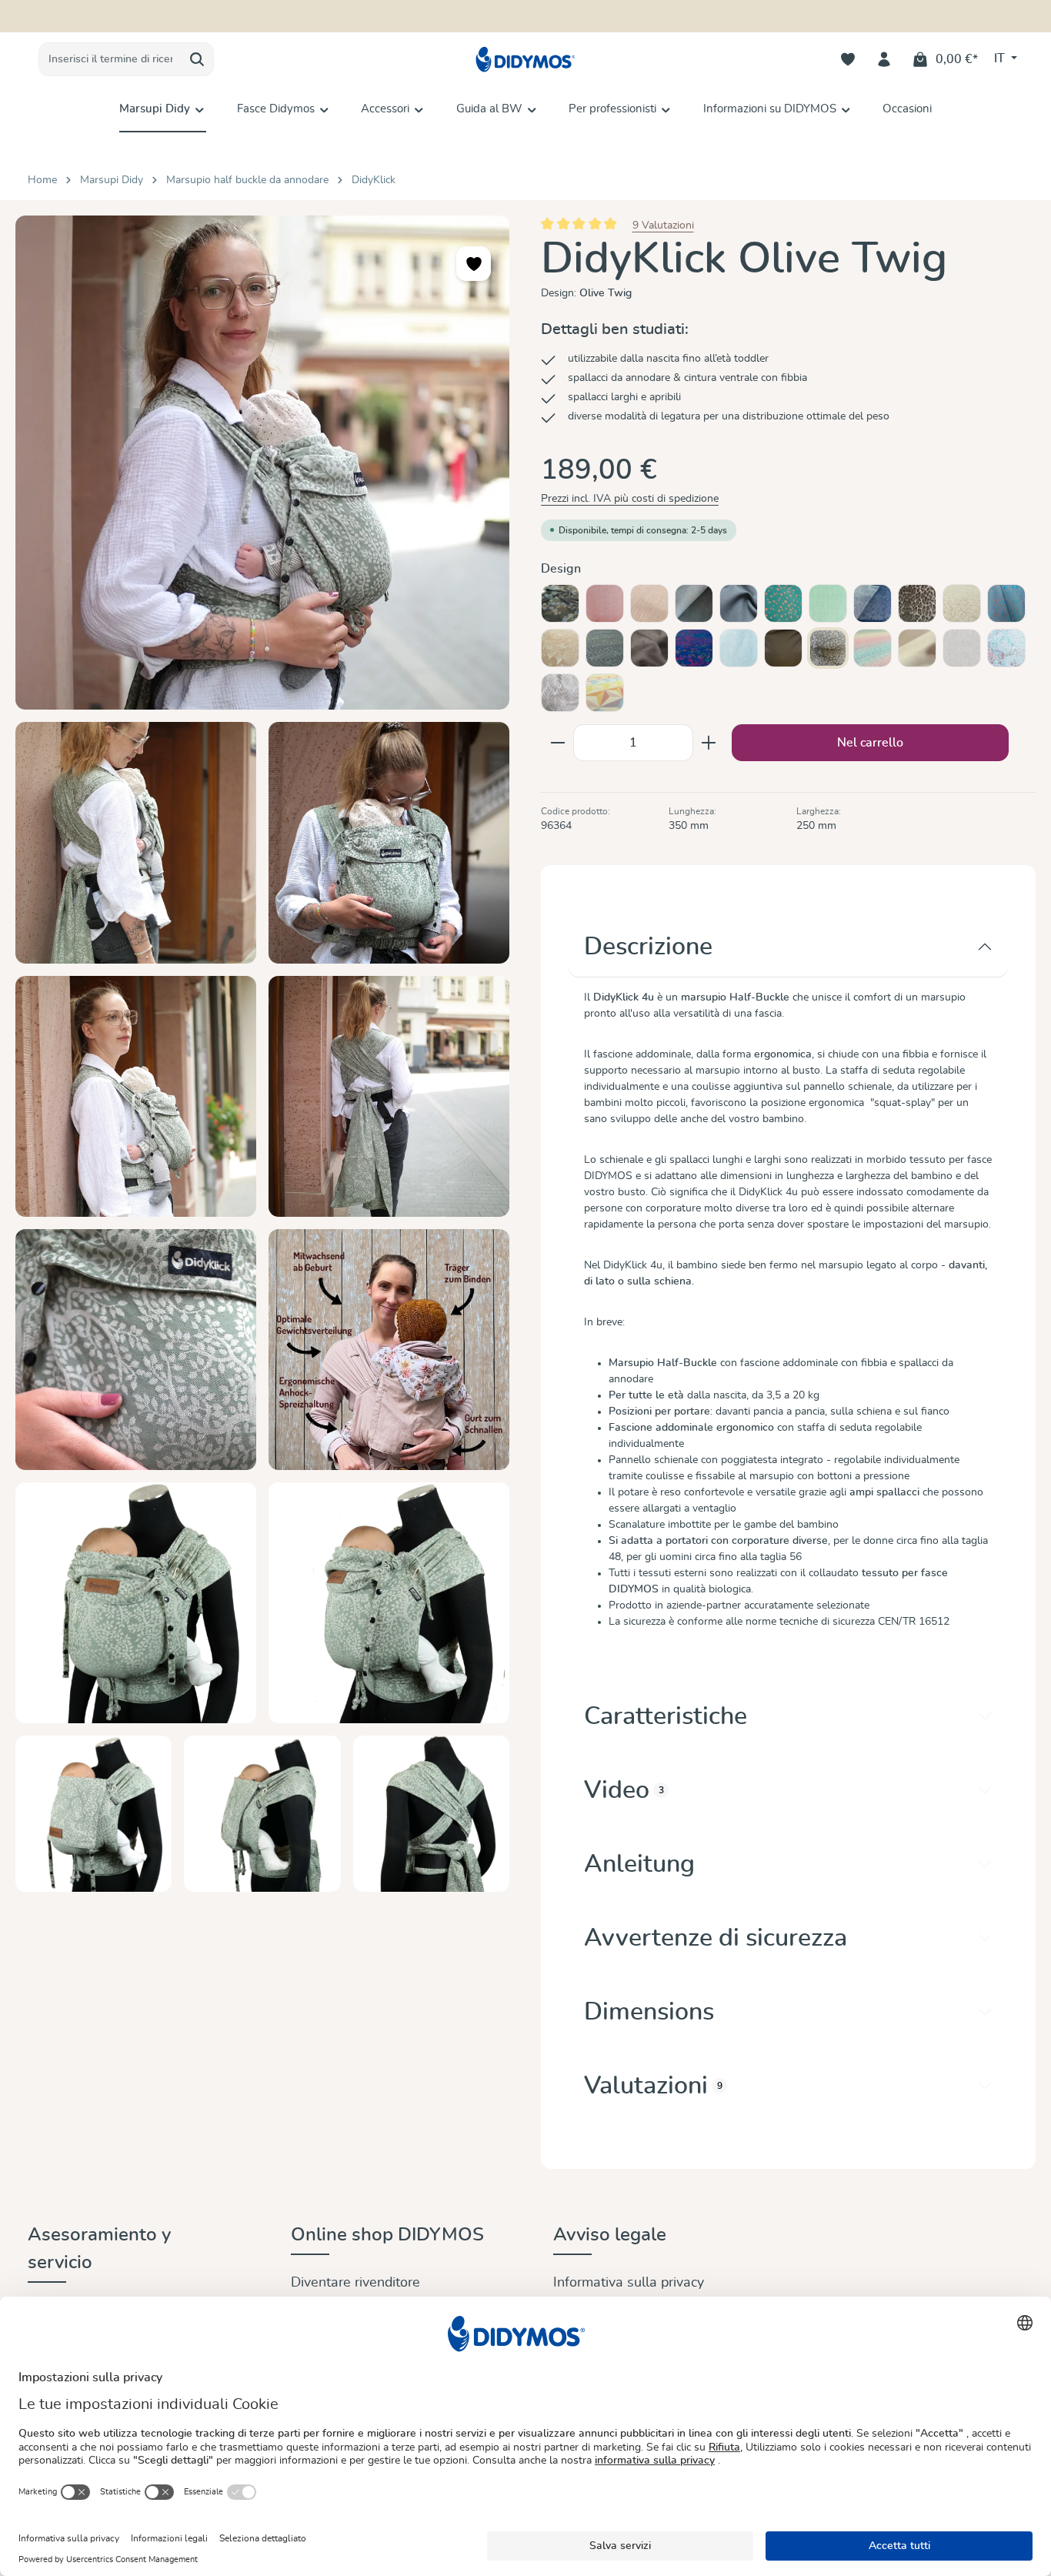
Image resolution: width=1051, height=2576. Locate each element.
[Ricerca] (197, 59)
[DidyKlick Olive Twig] (262, 463)
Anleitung (639, 1864)
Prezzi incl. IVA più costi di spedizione (630, 499)
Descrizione (648, 947)
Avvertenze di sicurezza (716, 1938)
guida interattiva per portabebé (610, 16)
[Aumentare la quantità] (709, 743)
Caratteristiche (666, 1716)
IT (1001, 58)
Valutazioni (653, 2086)
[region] (263, 1054)
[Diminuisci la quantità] (557, 743)
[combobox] (110, 59)
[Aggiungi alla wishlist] (474, 264)
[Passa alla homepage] (525, 60)
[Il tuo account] (884, 60)
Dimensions (649, 2012)
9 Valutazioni (663, 226)
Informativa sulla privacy (629, 2283)
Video (624, 1790)
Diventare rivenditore (355, 2283)
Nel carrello (870, 743)
